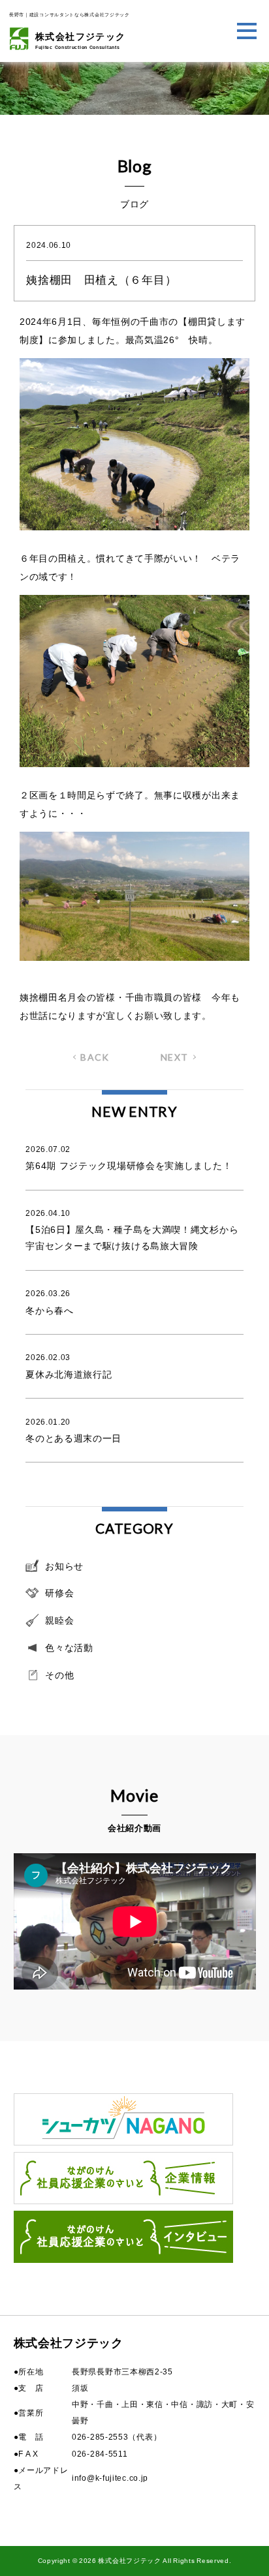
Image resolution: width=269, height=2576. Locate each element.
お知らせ (64, 1566)
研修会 (59, 1593)
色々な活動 (69, 1648)
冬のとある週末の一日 (73, 1431)
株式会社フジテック (81, 40)
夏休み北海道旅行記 (69, 1366)
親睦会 (59, 1620)
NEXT (175, 1057)
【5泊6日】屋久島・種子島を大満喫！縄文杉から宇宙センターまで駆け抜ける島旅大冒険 (132, 1230)
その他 (59, 1675)
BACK (95, 1057)
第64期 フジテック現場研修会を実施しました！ (129, 1158)
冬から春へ (50, 1302)
